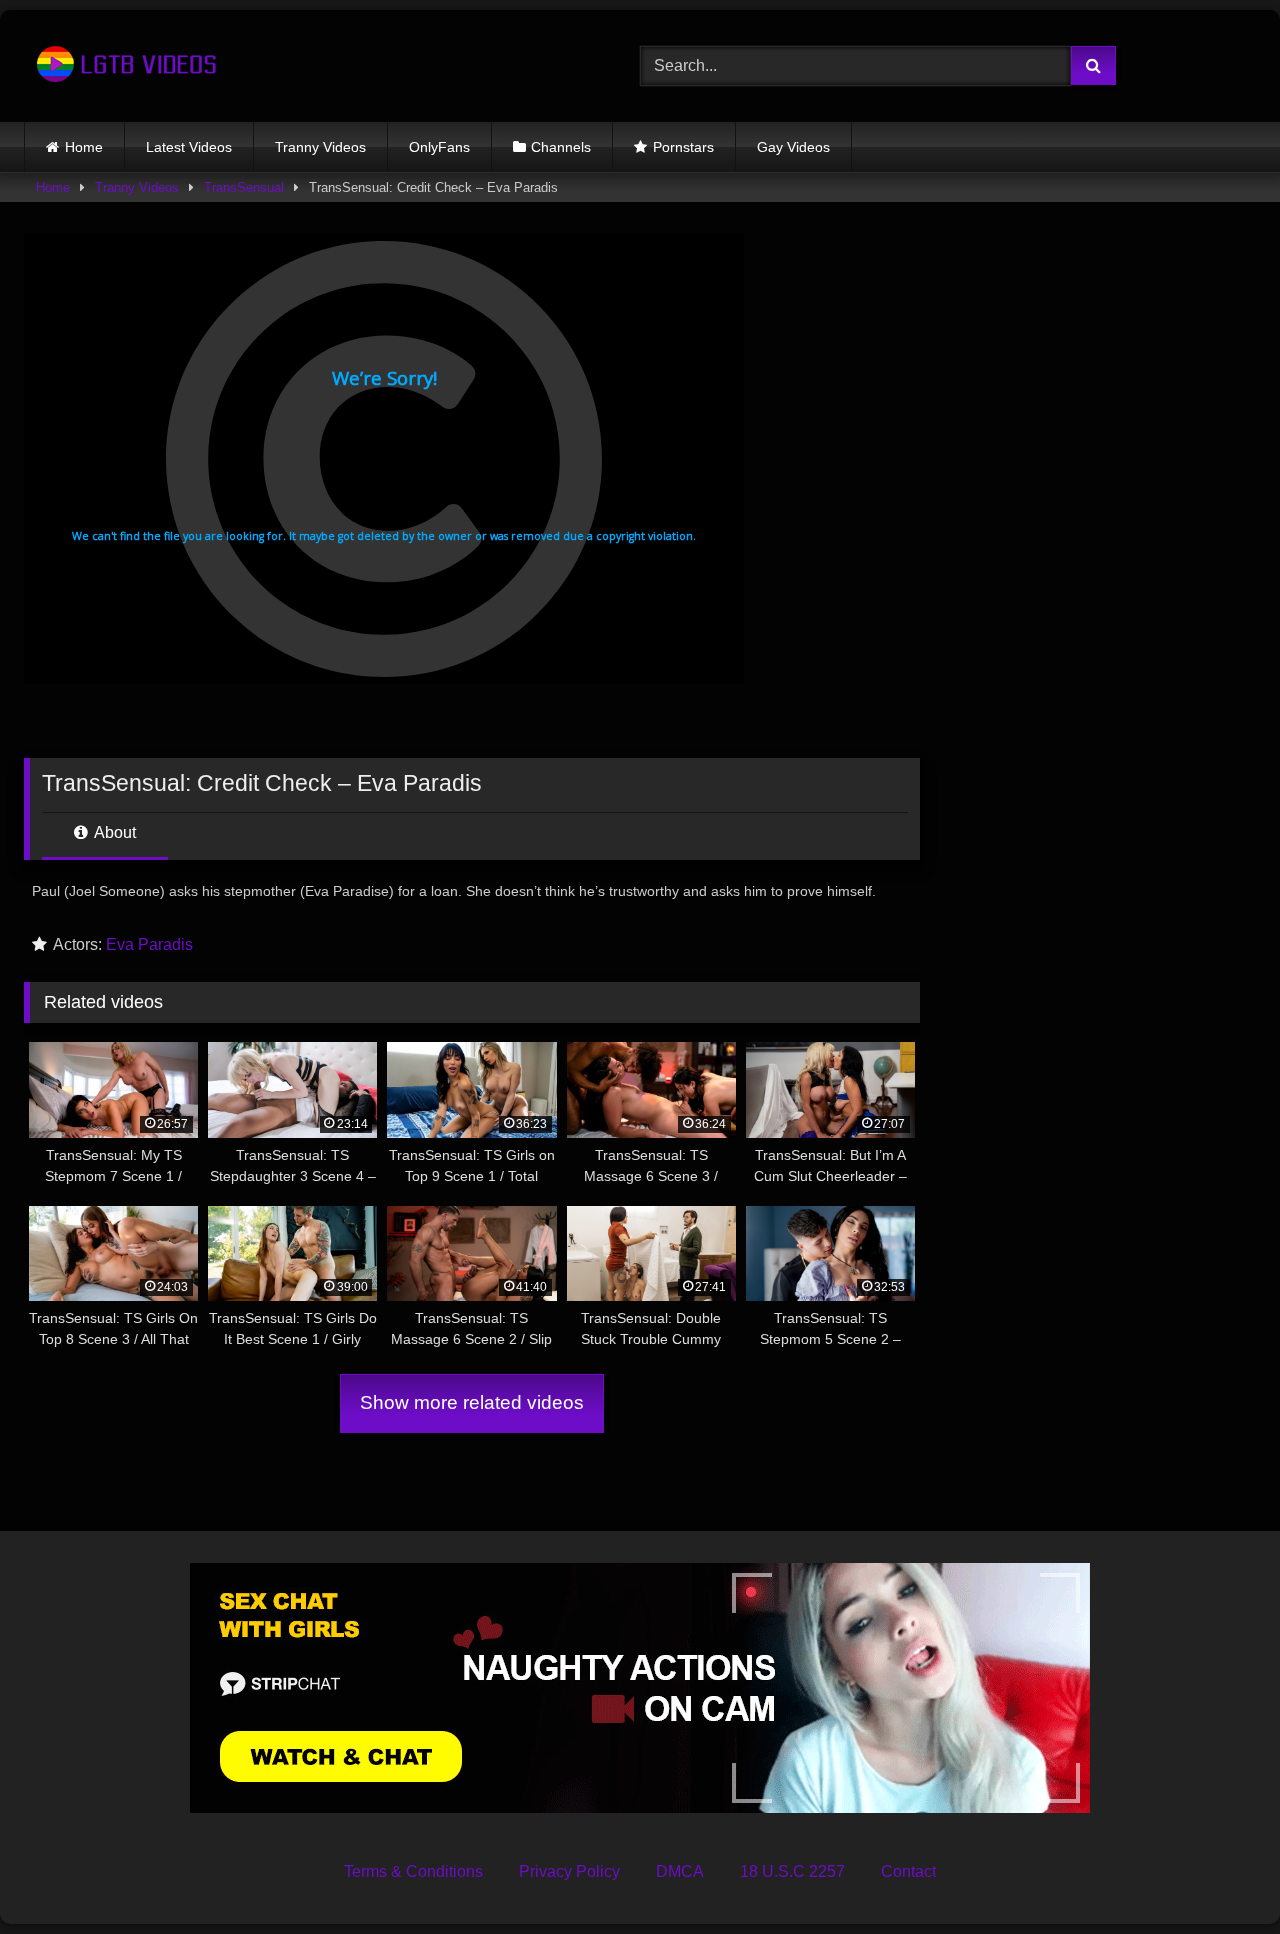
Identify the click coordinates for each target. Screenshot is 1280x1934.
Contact (908, 1871)
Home (84, 147)
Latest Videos (189, 147)
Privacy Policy (569, 1871)
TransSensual (244, 187)
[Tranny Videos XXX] (124, 66)
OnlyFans (439, 147)
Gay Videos (793, 147)
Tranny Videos (320, 147)
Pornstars (683, 147)
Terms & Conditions (413, 1871)
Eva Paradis (149, 944)
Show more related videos (472, 1402)
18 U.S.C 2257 (792, 1871)
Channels (561, 147)
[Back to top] (1218, 1874)
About (113, 832)
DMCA (680, 1871)
